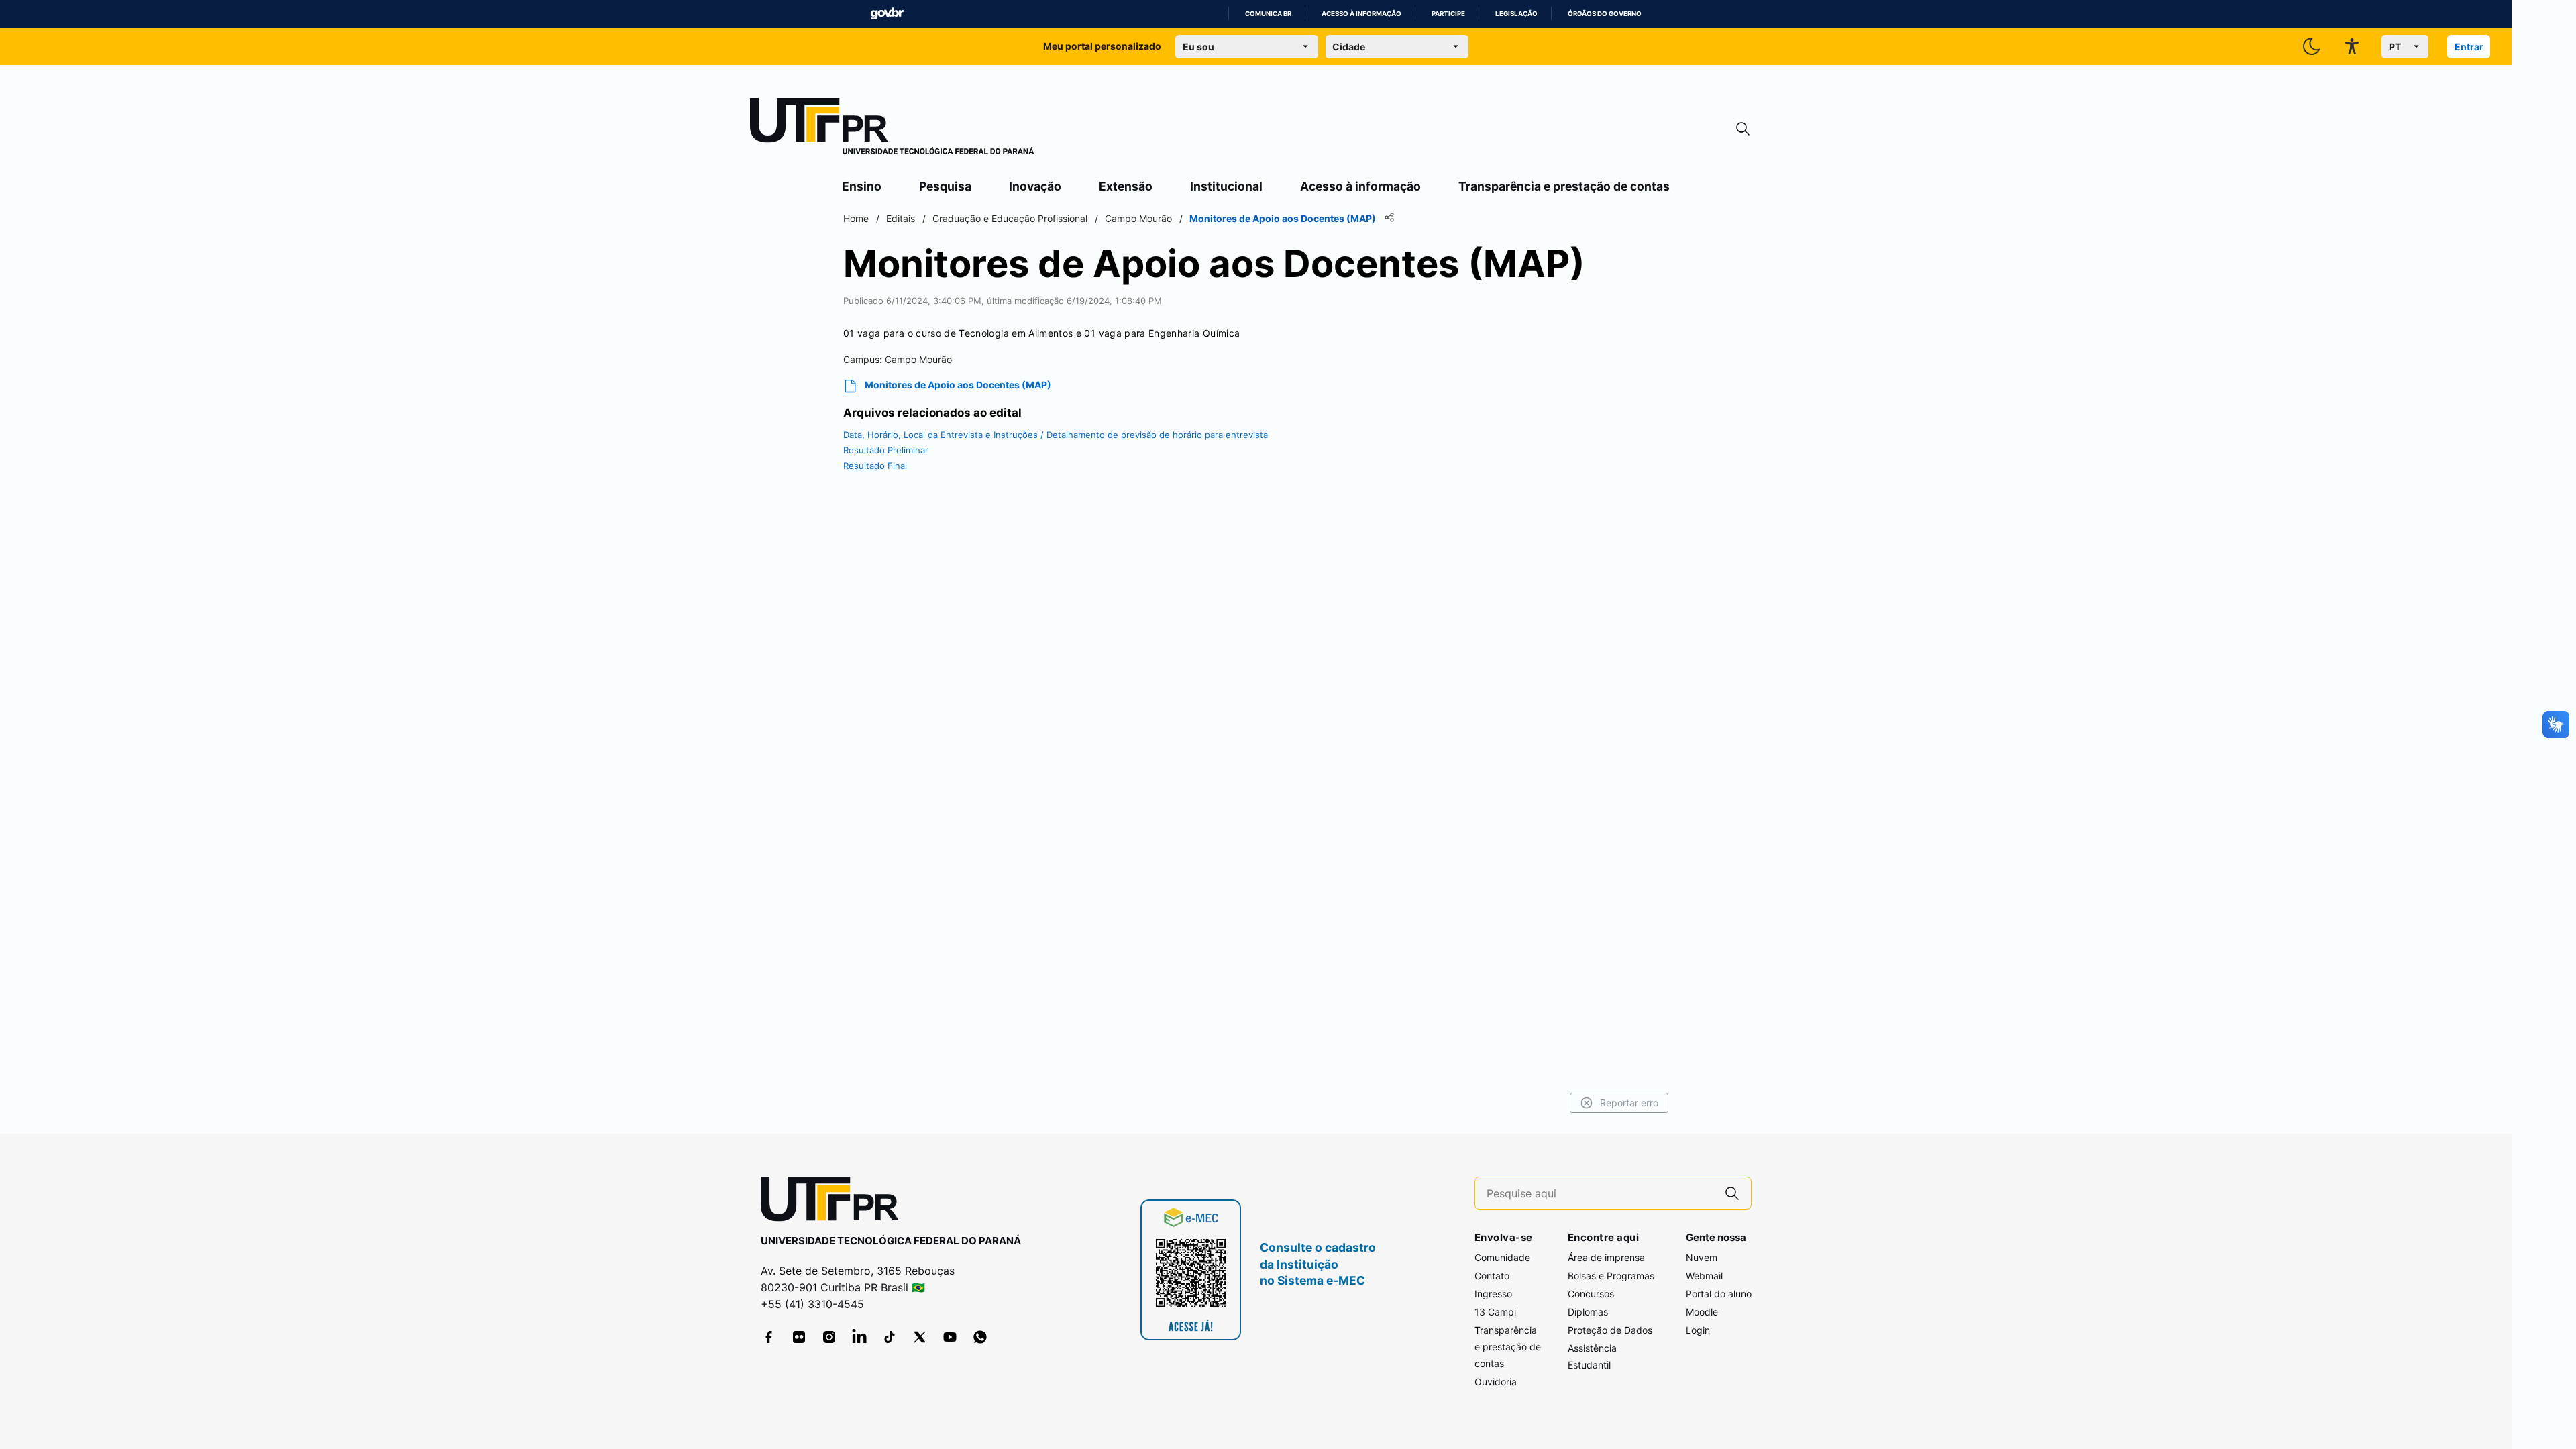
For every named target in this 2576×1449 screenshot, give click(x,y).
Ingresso (1493, 1294)
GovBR (887, 14)
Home (856, 218)
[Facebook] (769, 1337)
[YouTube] (950, 1337)
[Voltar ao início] (835, 1202)
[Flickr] (799, 1337)
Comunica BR (1268, 14)
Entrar (2469, 47)
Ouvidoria (1496, 1382)
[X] (920, 1337)
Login (1698, 1330)
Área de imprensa (1606, 1257)
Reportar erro (1629, 1103)
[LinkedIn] (859, 1337)
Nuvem (1702, 1257)
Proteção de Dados (1610, 1330)
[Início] (892, 129)
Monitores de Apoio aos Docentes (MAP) (958, 385)
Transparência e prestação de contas (1564, 186)
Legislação (1516, 14)
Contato (1492, 1276)
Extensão (1126, 186)
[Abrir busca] (1743, 129)
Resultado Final (875, 466)
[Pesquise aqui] (1732, 1193)
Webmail (1704, 1276)
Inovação (1035, 186)
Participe (1448, 14)
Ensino (862, 186)
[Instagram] (829, 1337)
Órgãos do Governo (1605, 14)
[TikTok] (890, 1337)
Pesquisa (945, 186)
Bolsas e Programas (1611, 1276)
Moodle (1702, 1312)
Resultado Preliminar (886, 450)
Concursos (1591, 1294)
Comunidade (1502, 1257)
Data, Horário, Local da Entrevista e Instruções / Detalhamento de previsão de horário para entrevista (1056, 435)
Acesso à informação (1361, 14)
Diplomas (1588, 1312)
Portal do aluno (1719, 1294)
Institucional (1226, 186)
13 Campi (1495, 1312)
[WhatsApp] (980, 1337)
